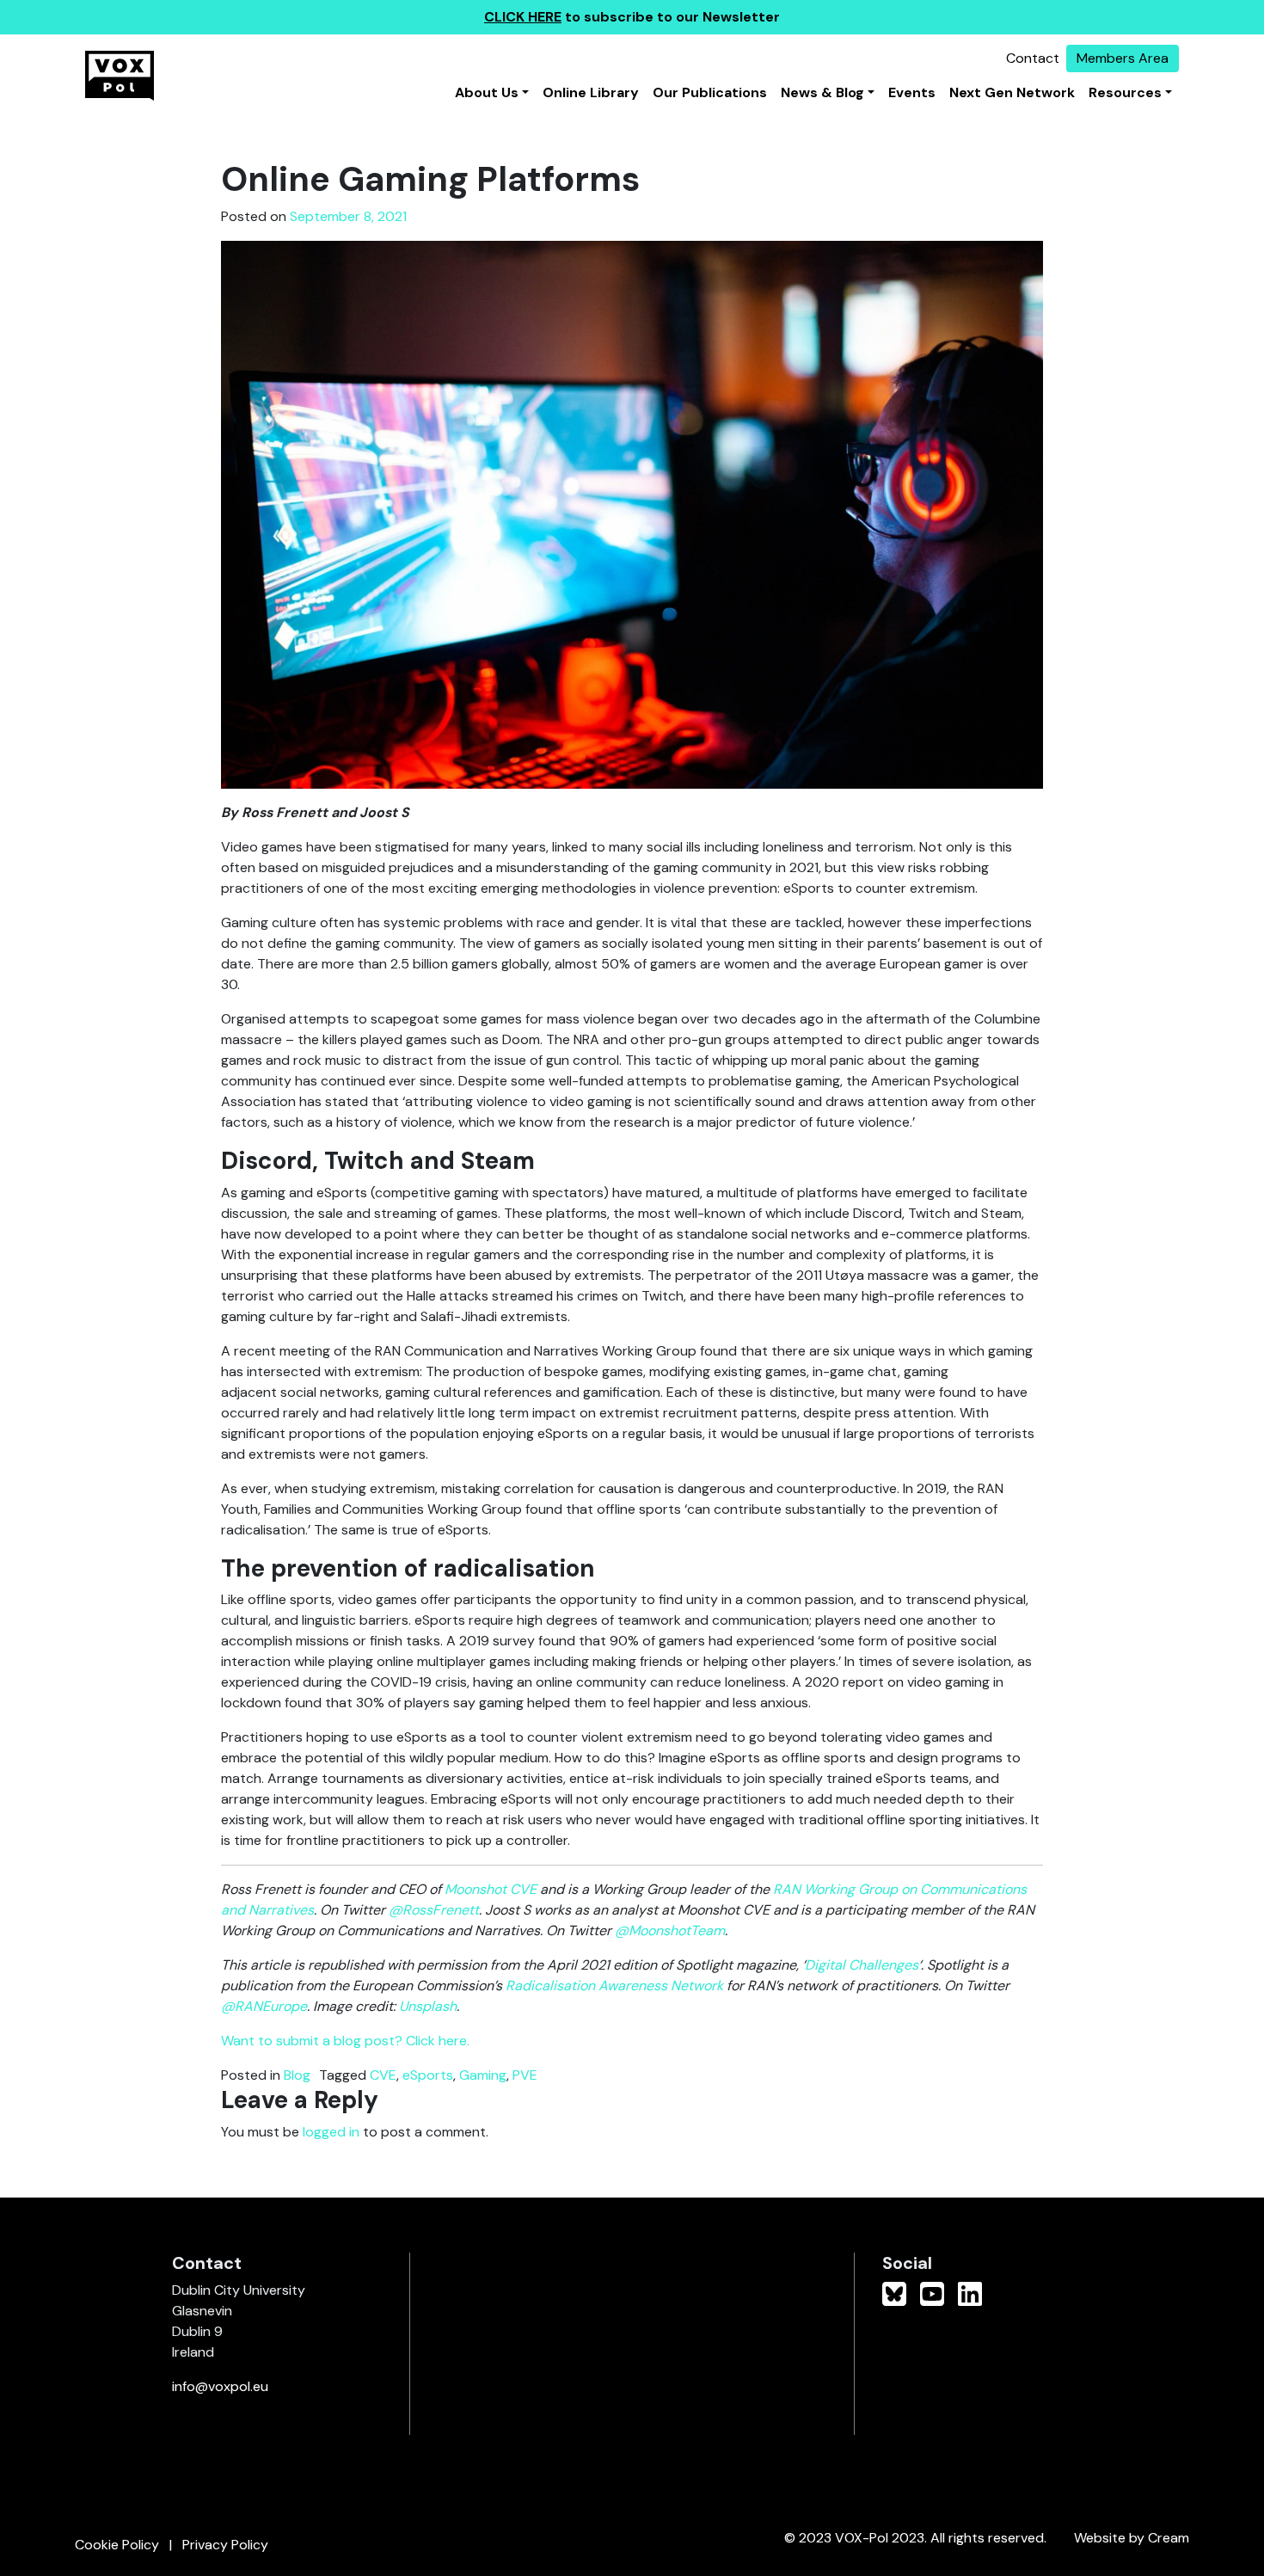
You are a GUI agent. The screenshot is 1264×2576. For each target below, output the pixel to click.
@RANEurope (264, 2006)
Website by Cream (1132, 2538)
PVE (525, 2075)
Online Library (591, 92)
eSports (428, 2075)
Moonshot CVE (491, 1889)
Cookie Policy (117, 2545)
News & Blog (822, 92)
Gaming (483, 2075)
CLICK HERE (523, 17)
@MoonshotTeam (670, 1930)
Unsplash (428, 2006)
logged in (331, 2132)
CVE (383, 2075)
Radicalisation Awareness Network (614, 1986)
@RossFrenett (434, 1910)
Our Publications (710, 92)
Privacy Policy (225, 2545)
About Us (487, 92)
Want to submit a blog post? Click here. (345, 2041)
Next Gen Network (1012, 92)
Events (912, 92)
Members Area (1123, 58)
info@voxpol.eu (220, 2386)
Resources (1125, 92)
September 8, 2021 (348, 216)
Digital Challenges (862, 1965)
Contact (1033, 58)
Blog (297, 2075)
